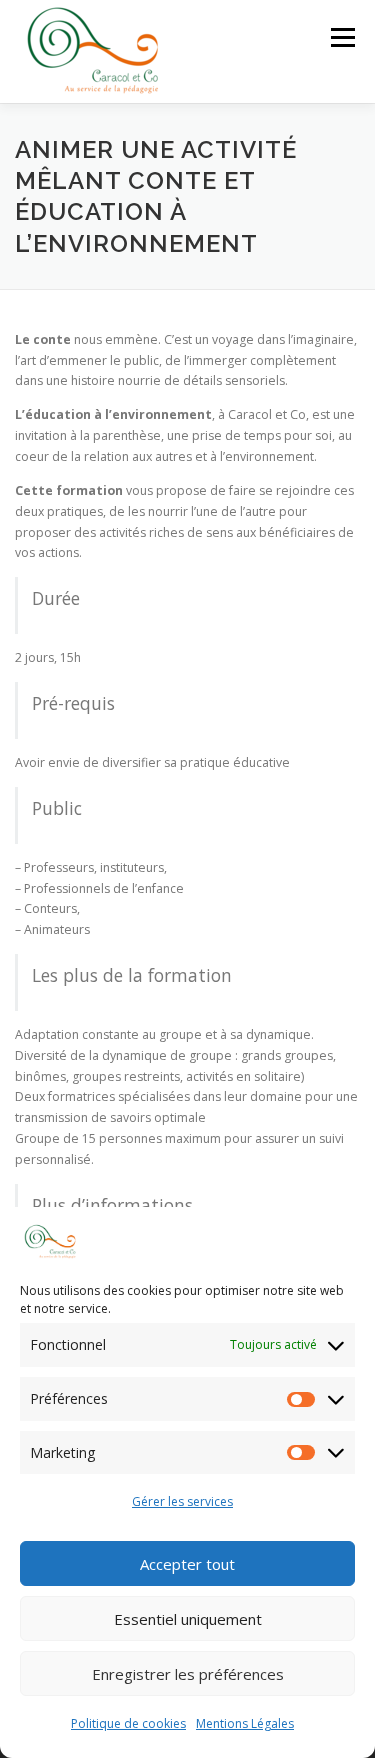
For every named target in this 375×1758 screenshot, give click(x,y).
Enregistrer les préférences (188, 1674)
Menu (341, 37)
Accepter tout (187, 1564)
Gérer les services (182, 1501)
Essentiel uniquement (188, 1619)
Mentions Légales (245, 1723)
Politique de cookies (128, 1723)
